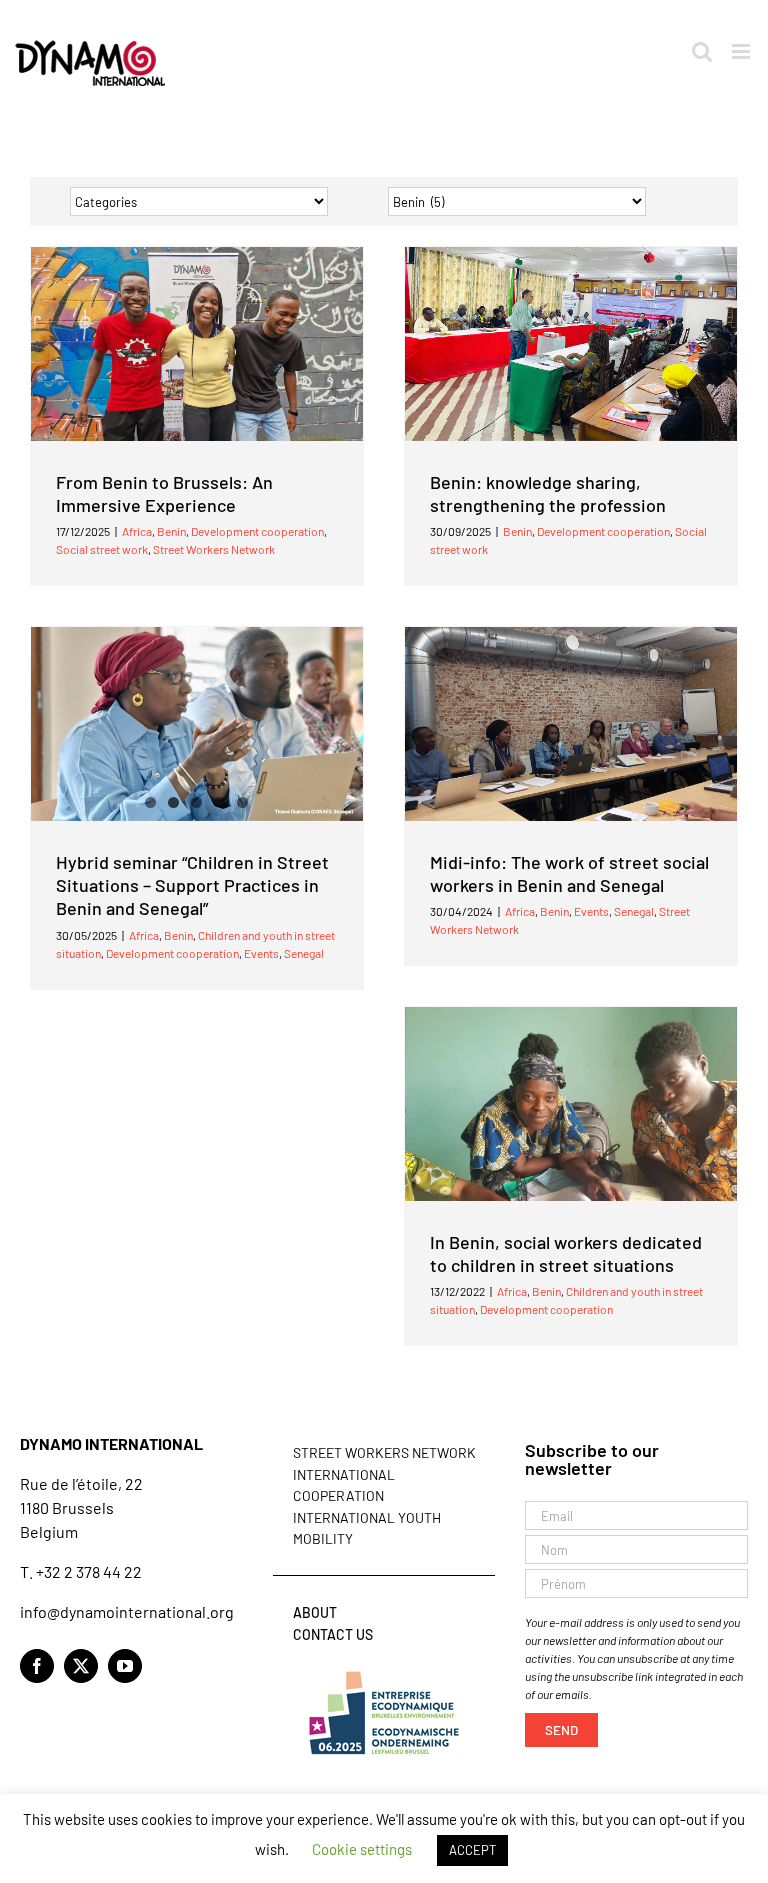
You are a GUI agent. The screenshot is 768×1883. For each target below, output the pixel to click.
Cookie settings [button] (362, 1849)
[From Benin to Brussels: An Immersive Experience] (197, 344)
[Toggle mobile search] (702, 51)
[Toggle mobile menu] (742, 51)
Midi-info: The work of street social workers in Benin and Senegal (569, 873)
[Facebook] (37, 1666)
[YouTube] (125, 1666)
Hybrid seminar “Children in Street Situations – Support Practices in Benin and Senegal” (192, 885)
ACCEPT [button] (472, 1850)
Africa (137, 531)
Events (261, 953)
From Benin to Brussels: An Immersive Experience (164, 493)
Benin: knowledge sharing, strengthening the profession (548, 493)
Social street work (102, 549)
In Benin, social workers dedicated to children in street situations (566, 1253)
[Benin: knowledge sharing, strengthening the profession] (571, 344)
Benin (171, 531)
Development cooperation (257, 531)
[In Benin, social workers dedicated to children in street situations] (571, 1104)
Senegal (304, 953)
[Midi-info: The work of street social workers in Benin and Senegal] (571, 724)
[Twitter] (81, 1666)
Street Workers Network (214, 549)
